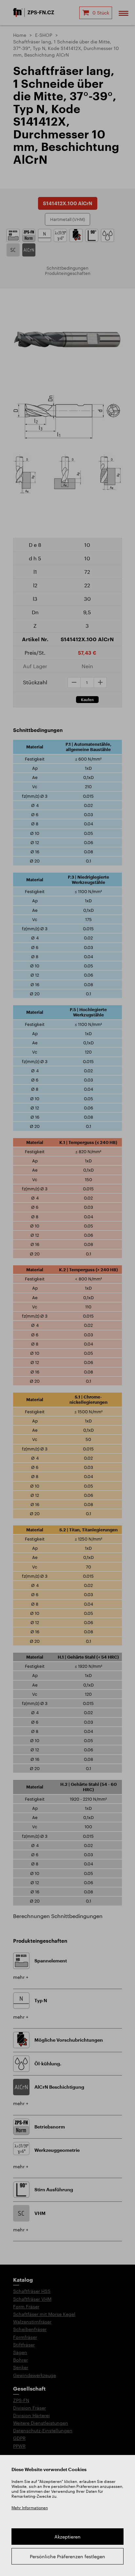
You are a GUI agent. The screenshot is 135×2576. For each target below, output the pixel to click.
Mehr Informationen (30, 2508)
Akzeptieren (67, 2537)
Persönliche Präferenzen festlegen (67, 2556)
